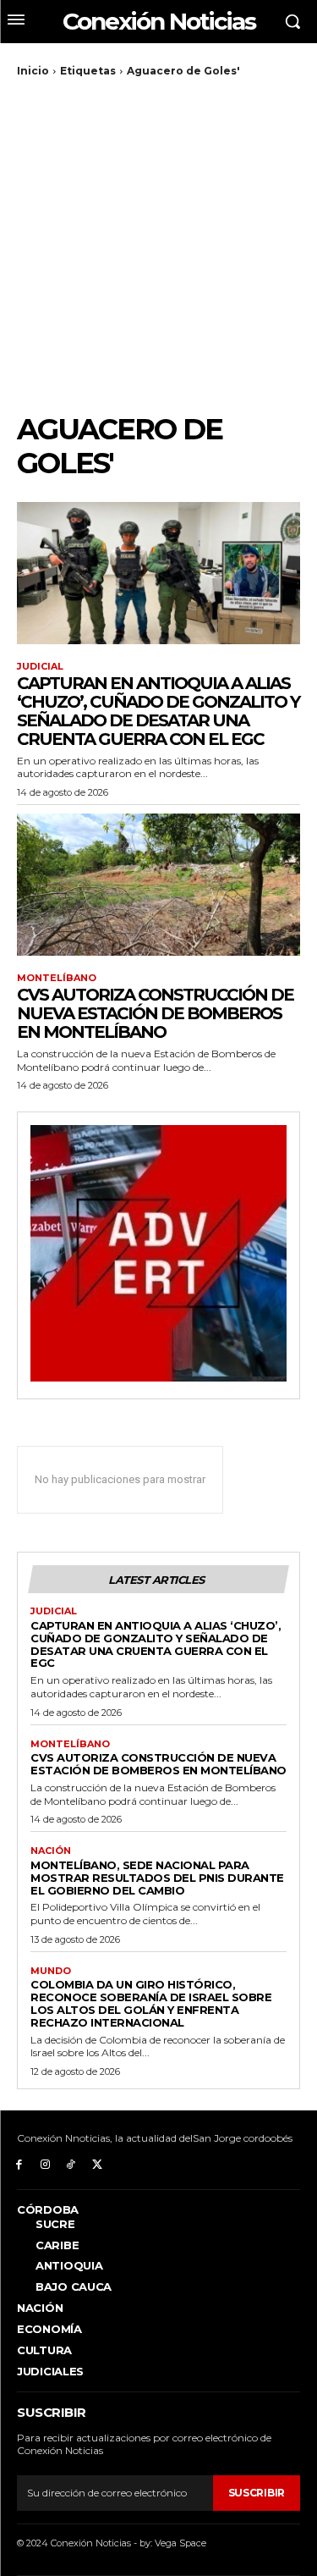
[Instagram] (45, 2163)
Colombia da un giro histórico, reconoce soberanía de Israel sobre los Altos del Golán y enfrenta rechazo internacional (151, 2003)
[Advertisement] (158, 245)
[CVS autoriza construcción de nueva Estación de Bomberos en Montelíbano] (158, 885)
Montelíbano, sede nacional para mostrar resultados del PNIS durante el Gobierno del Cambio (157, 1878)
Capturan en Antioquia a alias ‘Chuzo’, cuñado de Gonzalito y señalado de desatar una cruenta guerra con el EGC (158, 711)
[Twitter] (97, 2163)
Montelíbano (57, 978)
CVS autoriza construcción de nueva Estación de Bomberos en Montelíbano (155, 1013)
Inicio (33, 71)
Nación (51, 1851)
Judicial (40, 667)
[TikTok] (71, 2163)
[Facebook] (19, 2163)
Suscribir (257, 2493)
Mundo (51, 1971)
